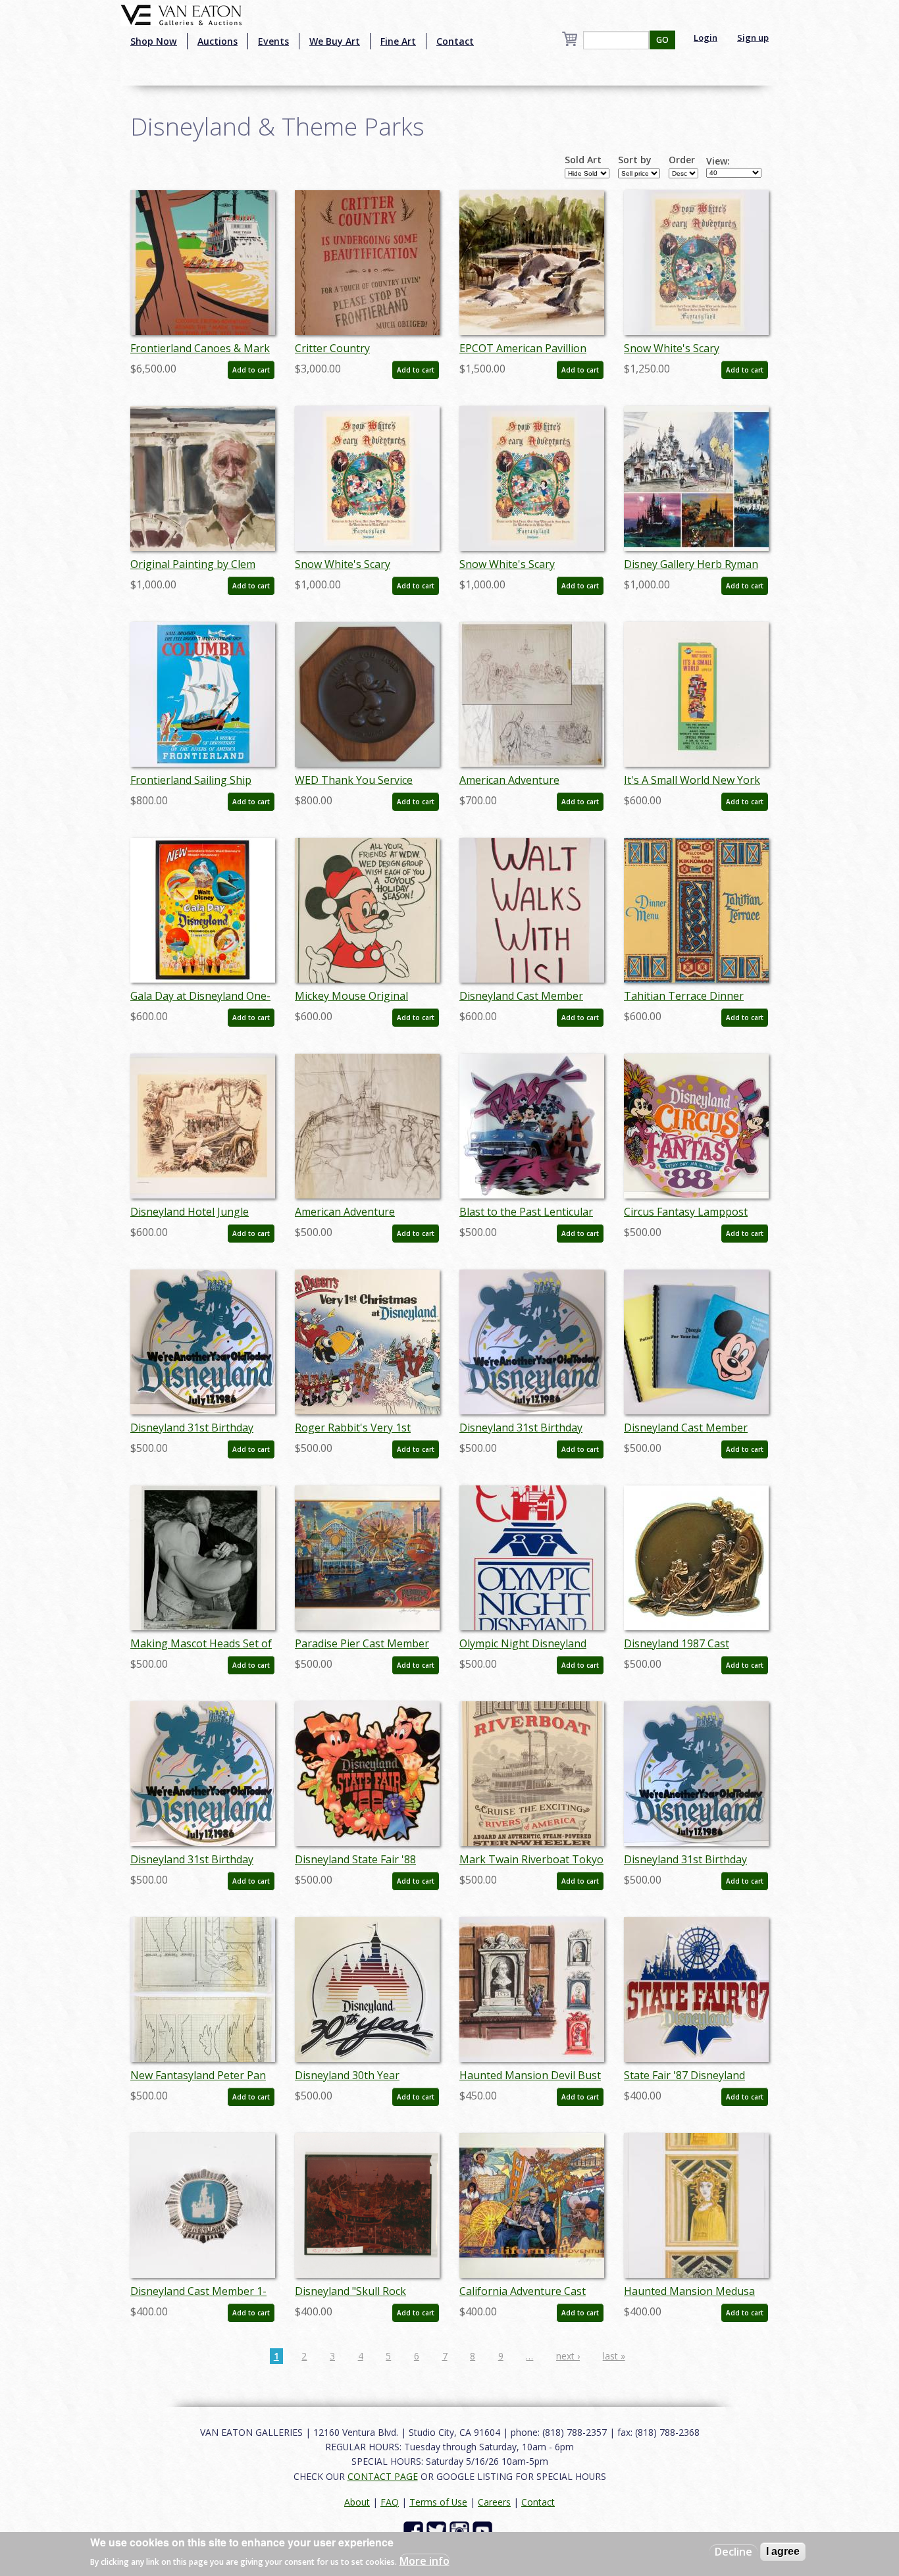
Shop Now (154, 41)
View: (718, 161)
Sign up (753, 38)
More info (424, 2560)
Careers (494, 2502)
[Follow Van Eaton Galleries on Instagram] (461, 2530)
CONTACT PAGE (383, 2476)
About (357, 2502)
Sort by (635, 160)
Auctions (218, 41)
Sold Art (583, 160)
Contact (455, 41)
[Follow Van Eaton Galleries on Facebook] (415, 2530)
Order (682, 160)
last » (614, 2356)
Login (706, 38)
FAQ (390, 2502)
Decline (733, 2552)
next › (568, 2356)
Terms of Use (438, 2502)
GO (662, 40)
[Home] (181, 14)
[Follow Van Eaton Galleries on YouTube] (484, 2530)
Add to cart (251, 370)
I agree (783, 2551)
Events (273, 41)
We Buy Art (335, 41)
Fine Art (398, 41)
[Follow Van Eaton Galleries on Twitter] (438, 2530)
